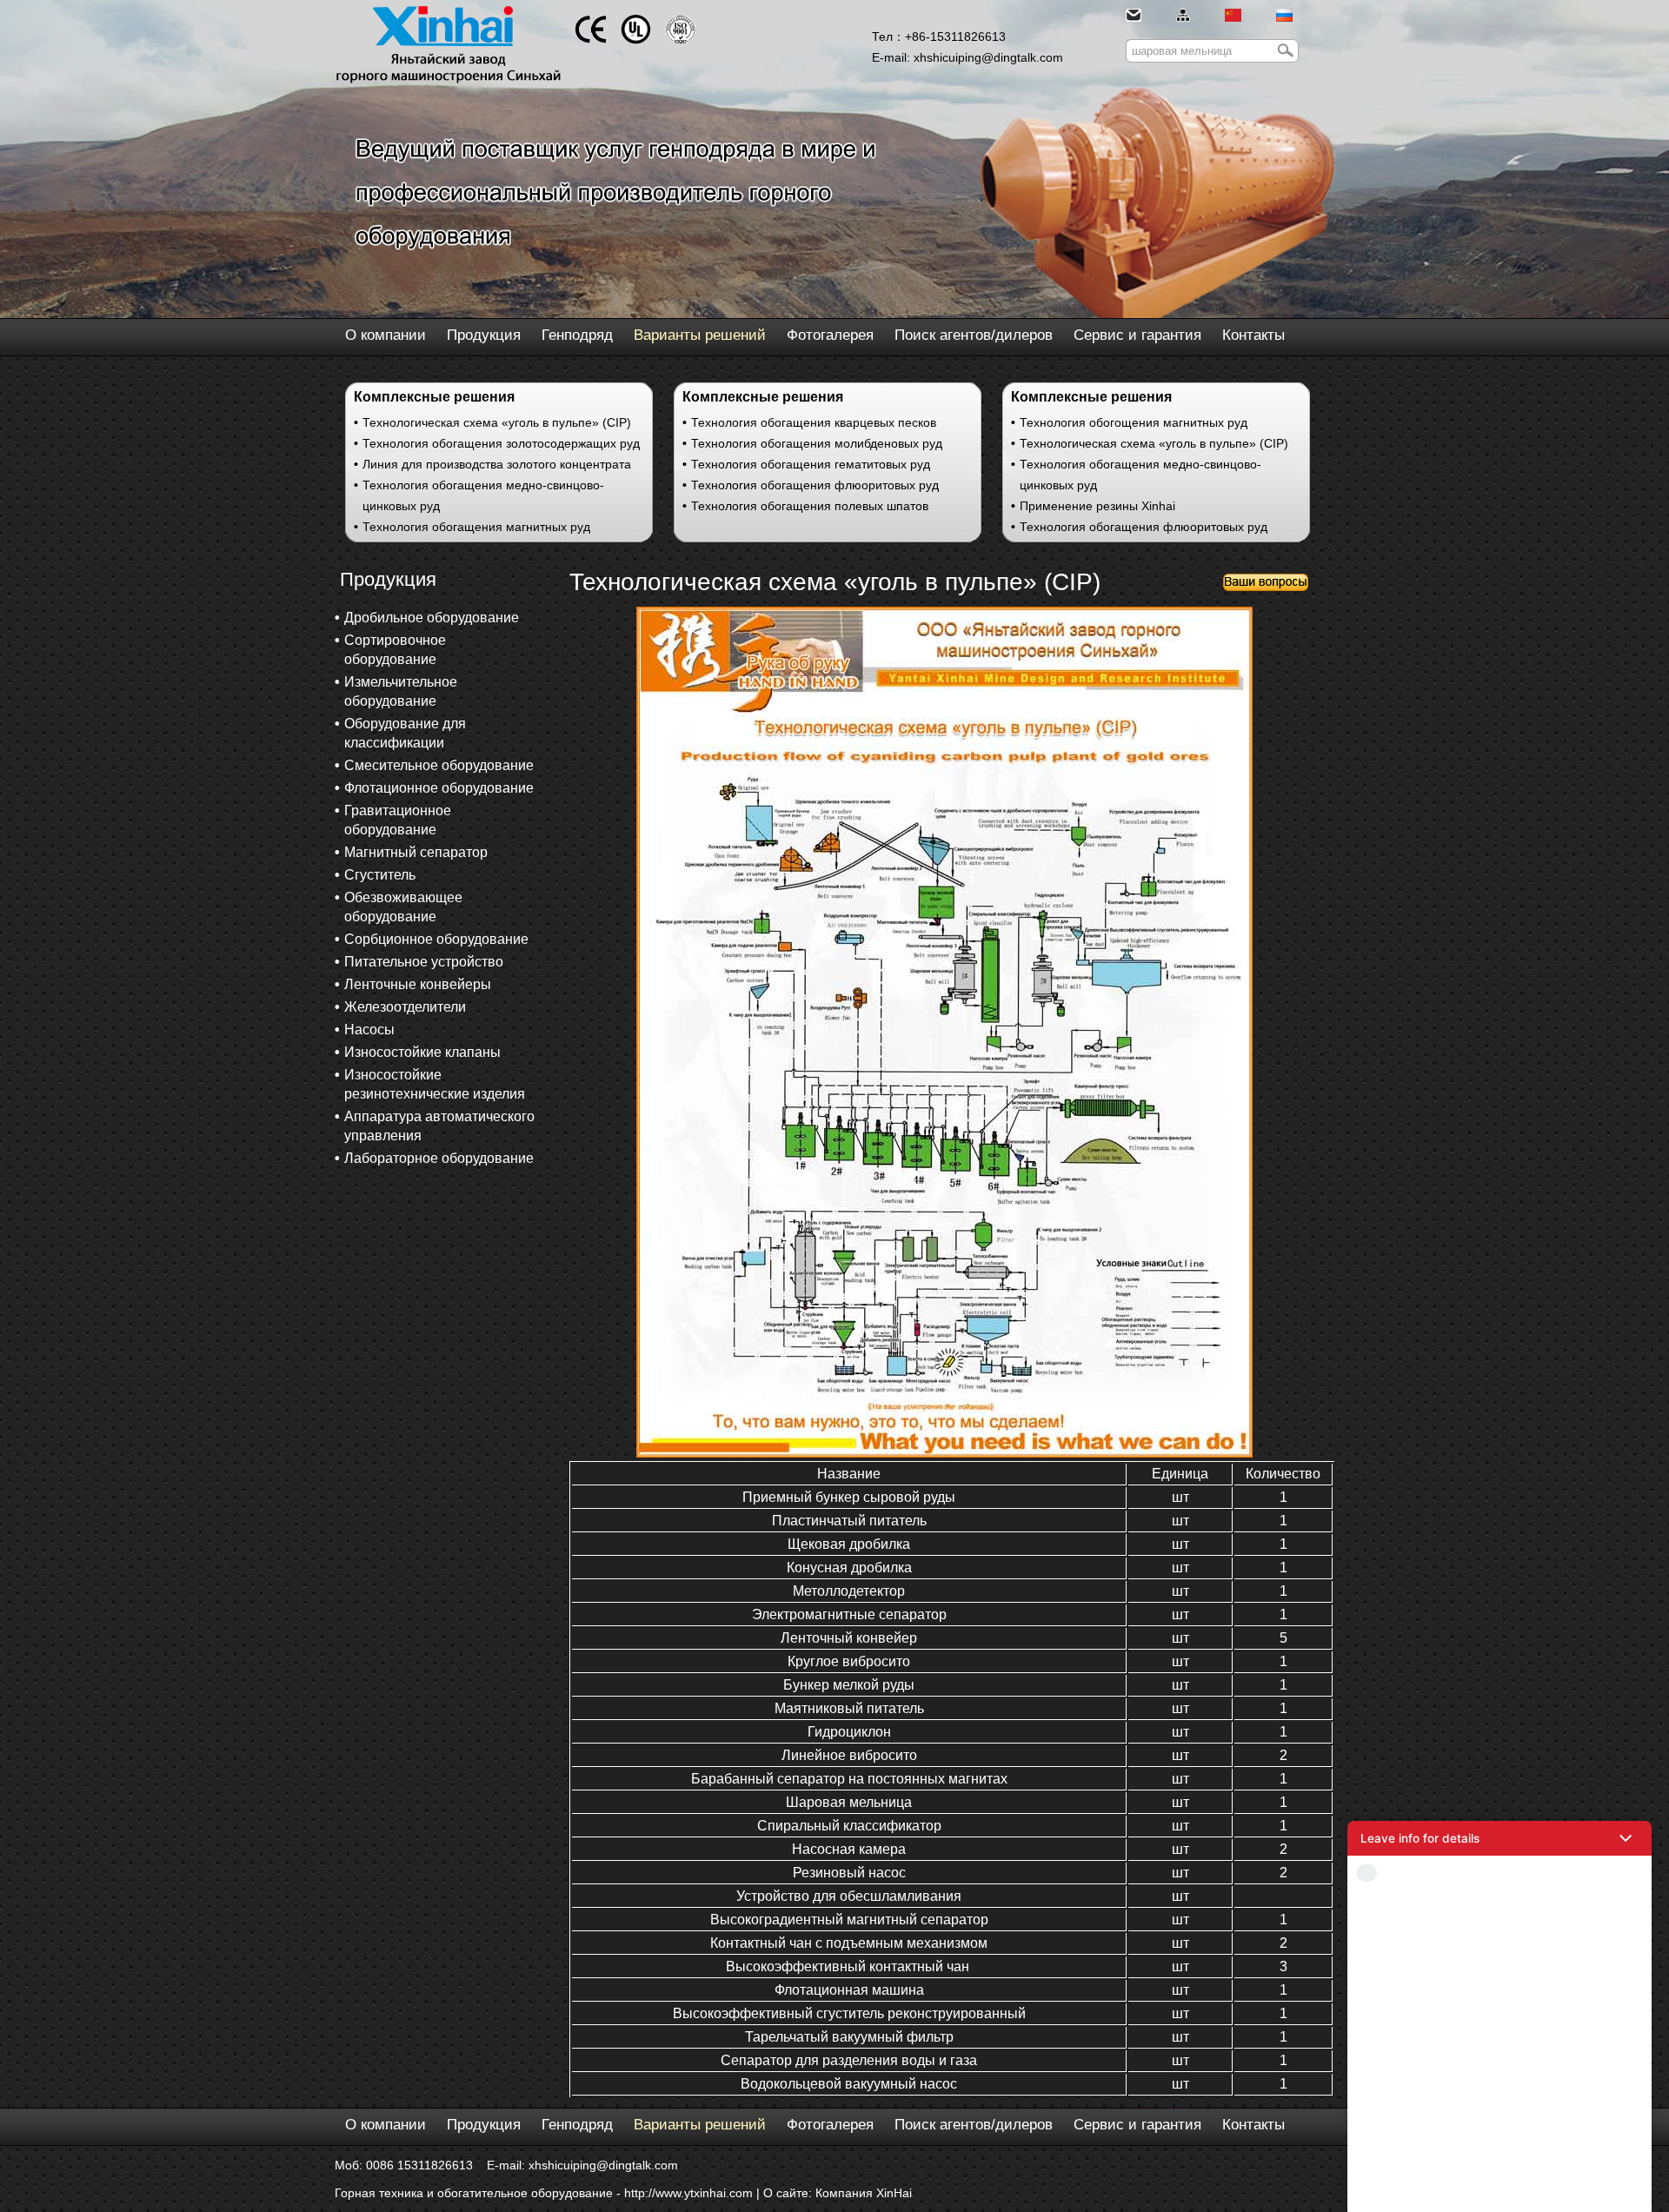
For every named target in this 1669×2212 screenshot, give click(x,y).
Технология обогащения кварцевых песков (814, 422)
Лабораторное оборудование (439, 1158)
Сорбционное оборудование (436, 939)
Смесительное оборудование (439, 765)
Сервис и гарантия (1137, 335)
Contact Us (1500, 2187)
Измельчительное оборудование (401, 691)
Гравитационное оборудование (398, 820)
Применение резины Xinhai (1097, 506)
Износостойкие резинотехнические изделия (435, 1084)
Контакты (1253, 335)
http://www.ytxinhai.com (688, 2193)
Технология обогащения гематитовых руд (811, 464)
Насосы (369, 1030)
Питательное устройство (424, 962)
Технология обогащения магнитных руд (476, 527)
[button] (1499, 1838)
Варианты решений (700, 335)
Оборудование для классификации (405, 733)
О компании (386, 335)
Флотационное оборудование (439, 788)
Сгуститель (380, 875)
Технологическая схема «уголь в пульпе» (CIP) (497, 422)
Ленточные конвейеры (418, 984)
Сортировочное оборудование (395, 650)
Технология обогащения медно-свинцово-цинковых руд (483, 495)
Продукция (484, 335)
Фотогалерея (830, 335)
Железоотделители (405, 1007)
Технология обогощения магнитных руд (1134, 422)
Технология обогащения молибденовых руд (817, 443)
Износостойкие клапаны (422, 1052)
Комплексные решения (434, 397)
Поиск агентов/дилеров (974, 335)
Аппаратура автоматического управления (439, 1126)
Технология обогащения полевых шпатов (810, 506)
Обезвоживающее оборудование (403, 907)
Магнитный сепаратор (416, 852)
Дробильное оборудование (432, 618)
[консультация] (1266, 587)
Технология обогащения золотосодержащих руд (501, 443)
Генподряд (577, 335)
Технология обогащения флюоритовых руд (815, 485)
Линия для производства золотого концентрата (497, 464)
